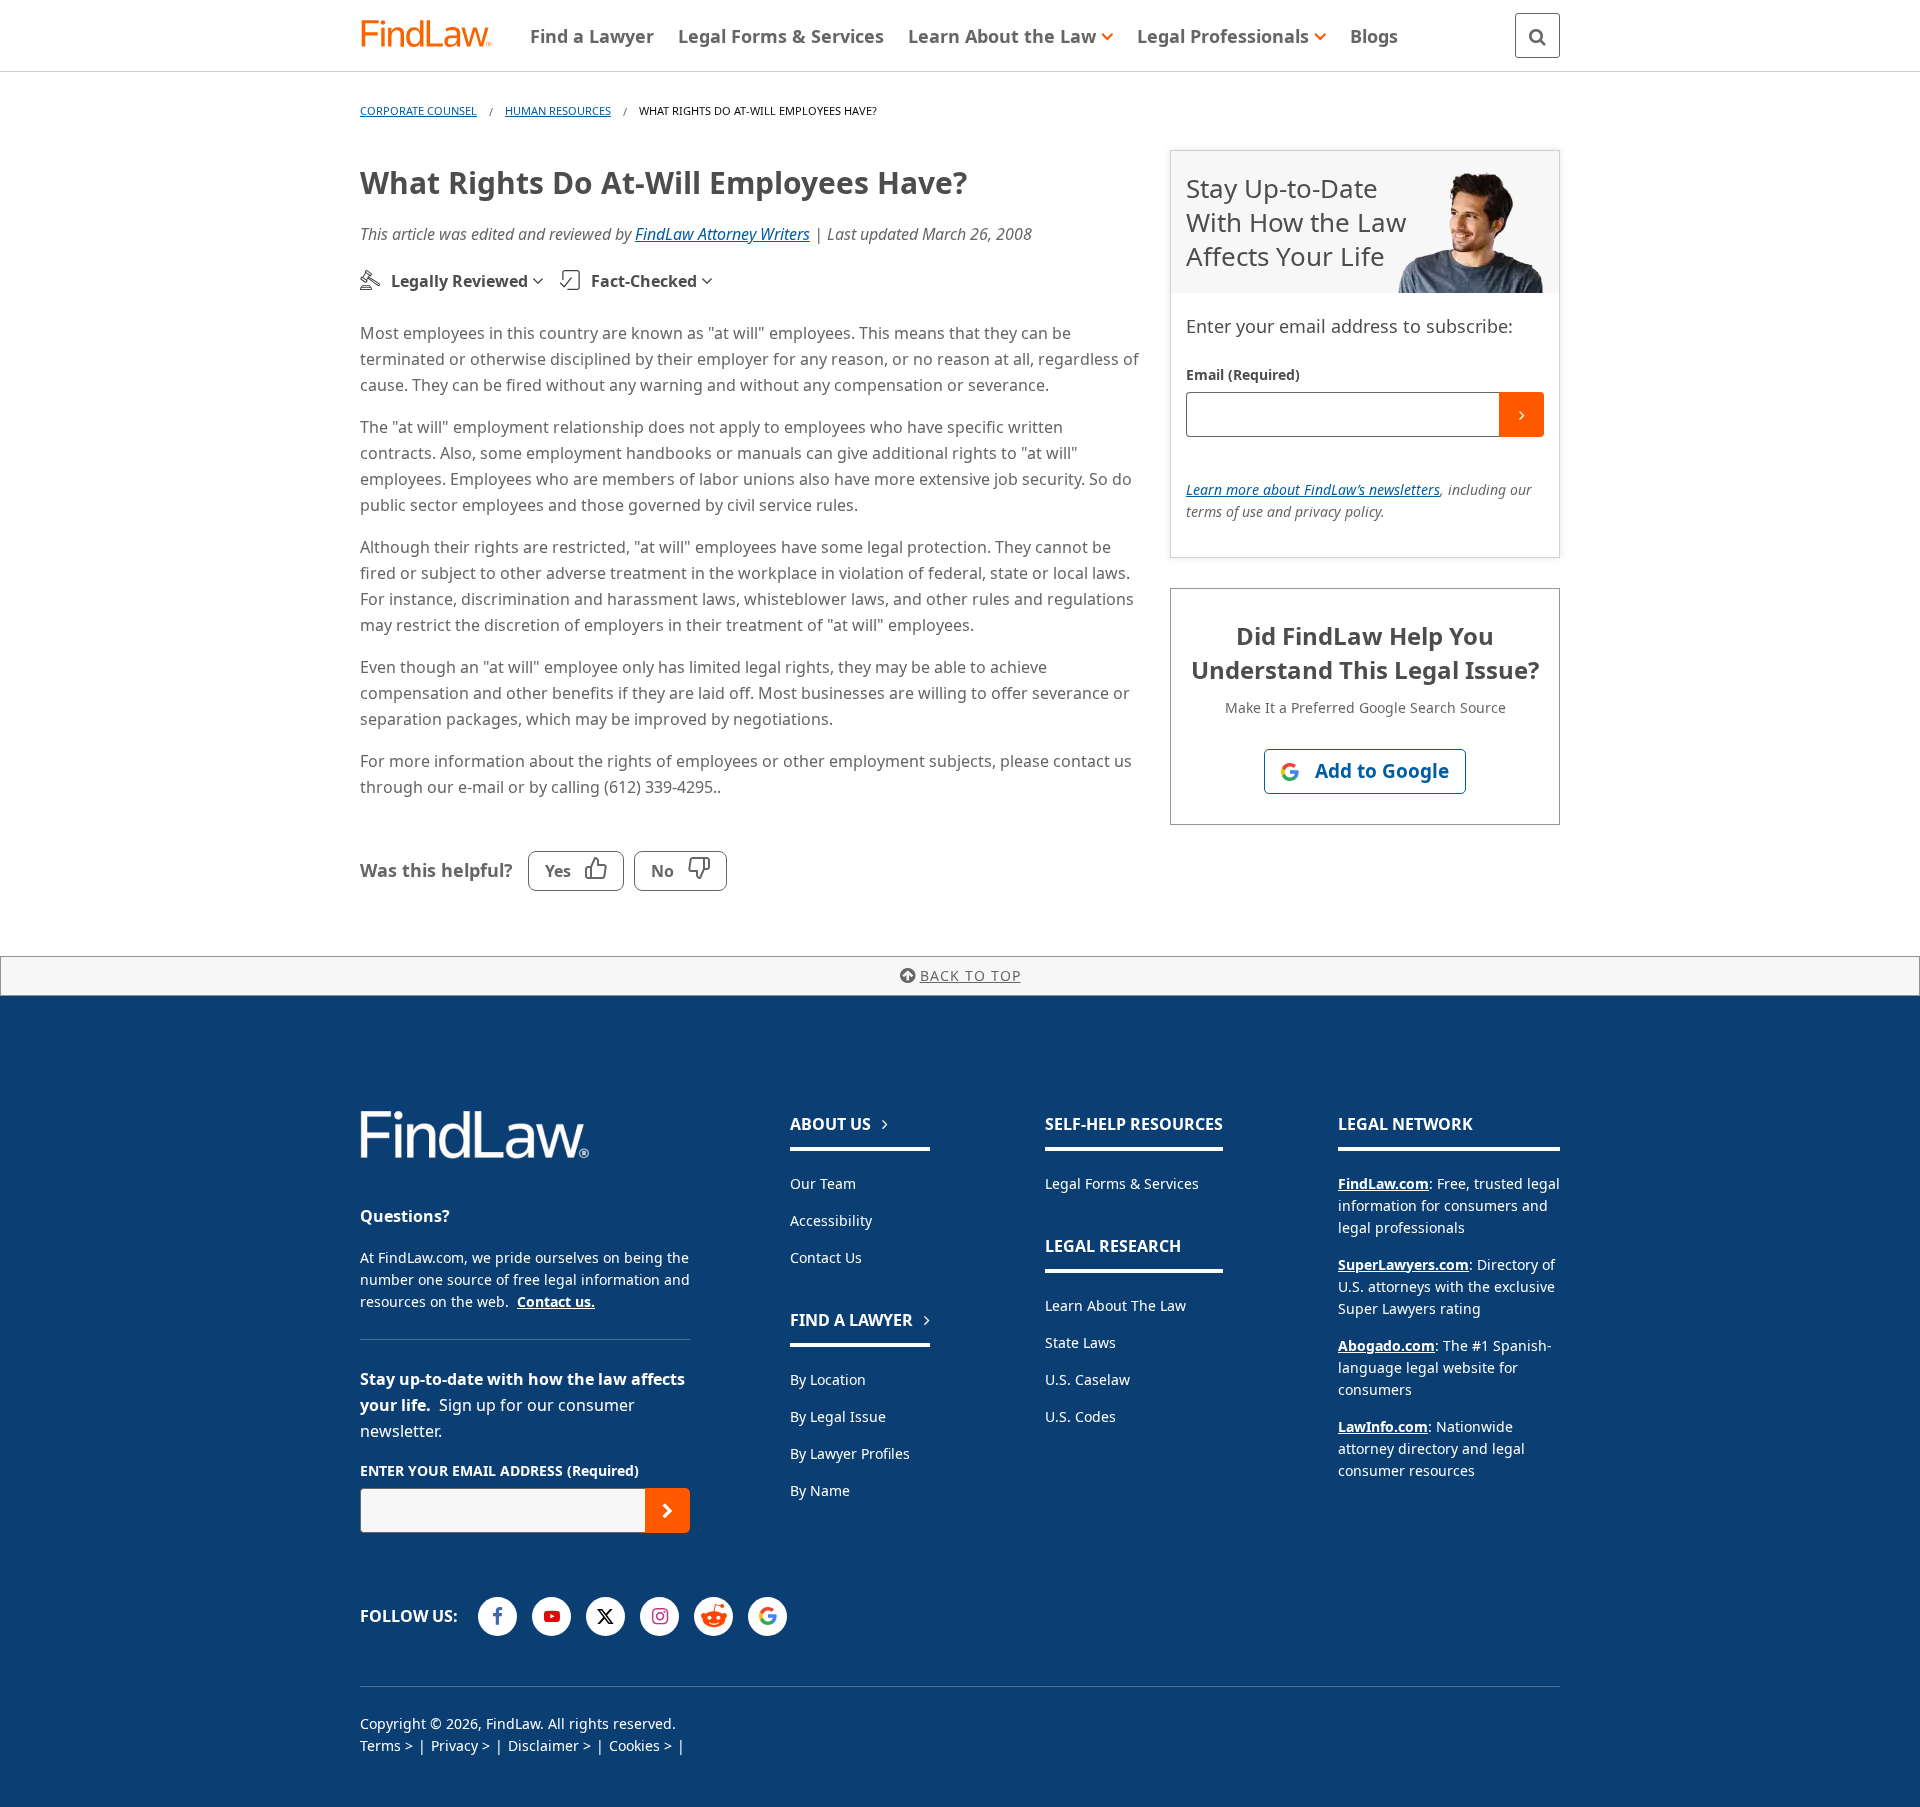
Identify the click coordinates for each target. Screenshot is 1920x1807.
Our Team (823, 1183)
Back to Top (970, 975)
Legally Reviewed (459, 281)
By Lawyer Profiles (850, 1453)
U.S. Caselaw (1087, 1379)
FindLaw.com (1383, 1183)
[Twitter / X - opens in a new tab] (605, 1616)
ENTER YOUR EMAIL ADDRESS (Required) (499, 1470)
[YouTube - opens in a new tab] (551, 1616)
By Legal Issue (838, 1416)
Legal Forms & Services (1122, 1183)
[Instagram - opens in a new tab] (659, 1616)
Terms (380, 1745)
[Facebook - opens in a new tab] (497, 1616)
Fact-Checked (644, 281)
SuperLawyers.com (1403, 1264)
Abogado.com (1386, 1345)
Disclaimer (543, 1745)
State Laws (1080, 1342)
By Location (828, 1379)
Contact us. (556, 1301)
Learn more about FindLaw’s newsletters (1313, 489)
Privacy (454, 1745)
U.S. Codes (1080, 1416)
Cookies (634, 1745)
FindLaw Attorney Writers (722, 234)
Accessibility (831, 1220)
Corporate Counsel (418, 110)
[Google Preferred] (767, 1616)
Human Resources (558, 110)
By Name (820, 1490)
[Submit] (1521, 414)
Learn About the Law (1115, 1305)
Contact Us (826, 1257)
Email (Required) (1243, 374)
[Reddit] (713, 1616)
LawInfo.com (1383, 1426)
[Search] (1537, 35)
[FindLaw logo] (434, 35)
